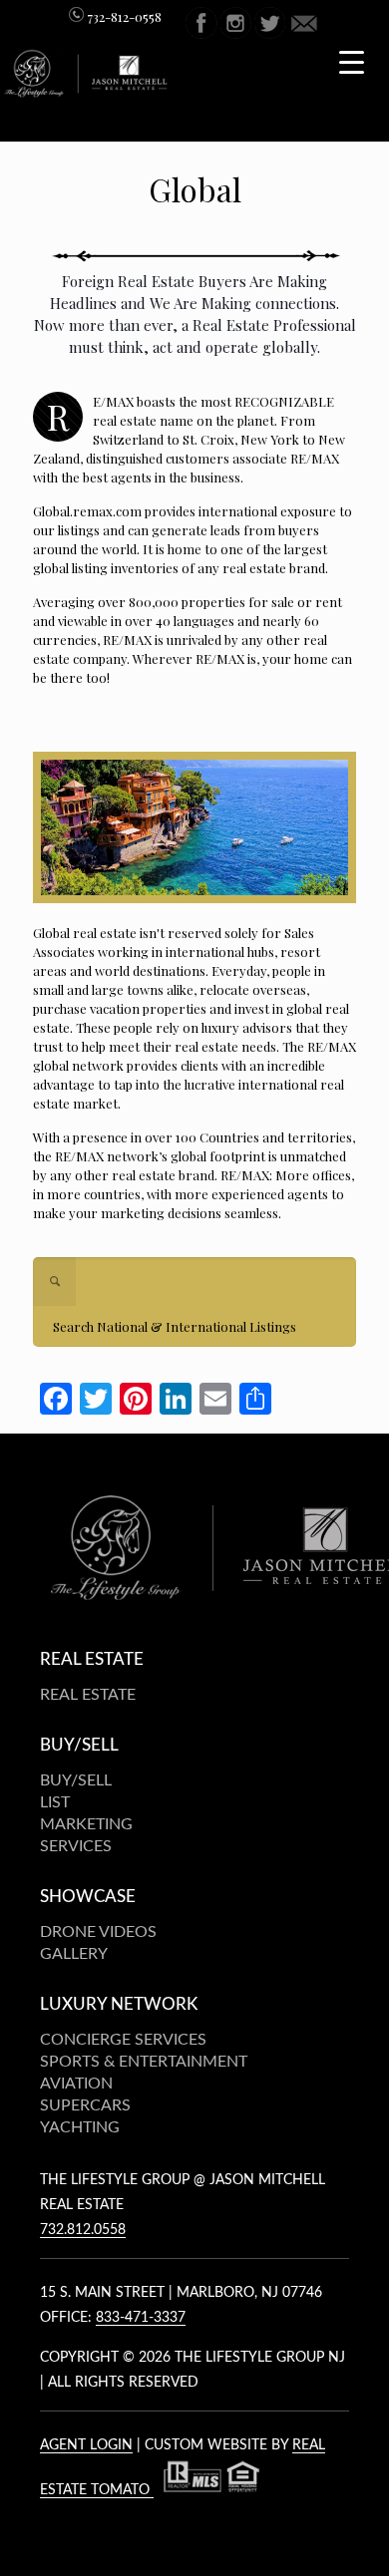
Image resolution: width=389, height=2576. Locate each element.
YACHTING (80, 2127)
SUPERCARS (85, 2105)
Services (76, 1846)
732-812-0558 (123, 16)
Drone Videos (98, 1932)
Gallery (74, 1954)
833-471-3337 (141, 2318)
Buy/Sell (76, 1780)
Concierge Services (123, 2040)
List (55, 1802)
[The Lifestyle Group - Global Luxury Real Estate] (89, 92)
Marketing (86, 1824)
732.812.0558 (83, 2230)
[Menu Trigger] (352, 61)
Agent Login (86, 2445)
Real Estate (88, 1695)
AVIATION (76, 2084)
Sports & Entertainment (144, 2062)
